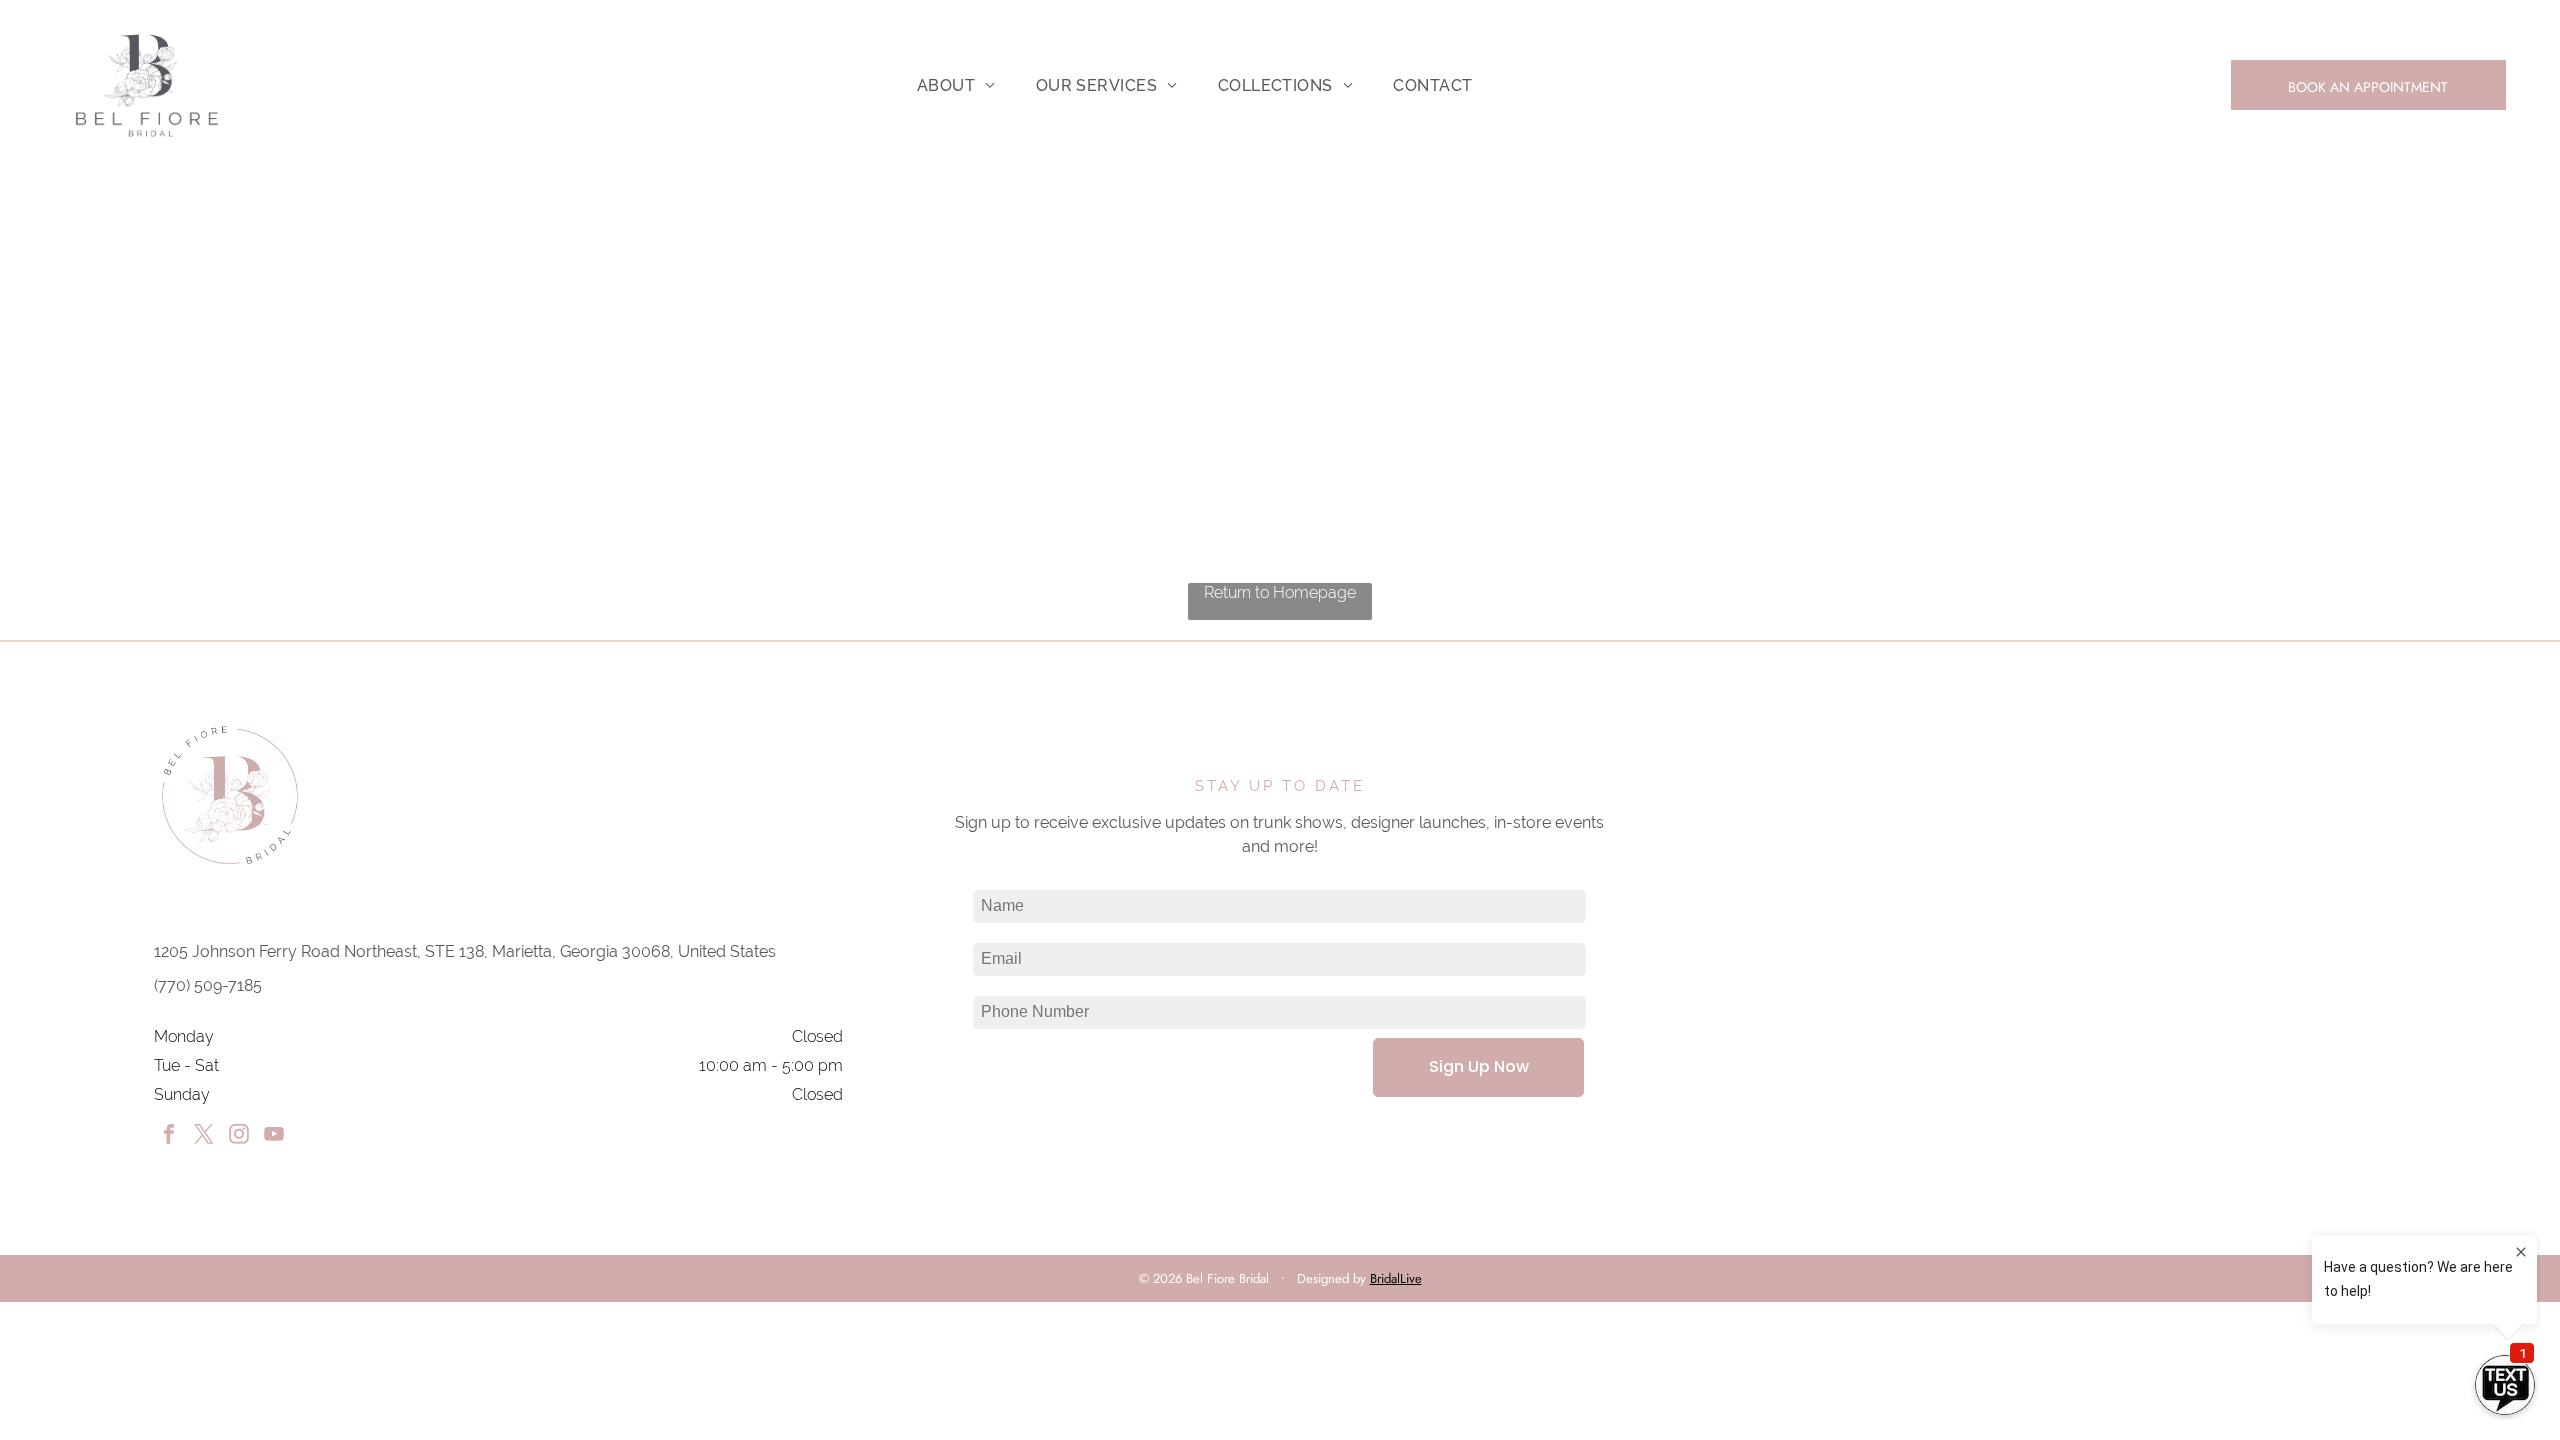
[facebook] (169, 1136)
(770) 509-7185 (208, 985)
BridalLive (1396, 1278)
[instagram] (239, 1136)
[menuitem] (956, 85)
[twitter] (204, 1136)
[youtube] (274, 1136)
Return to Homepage (1280, 592)
